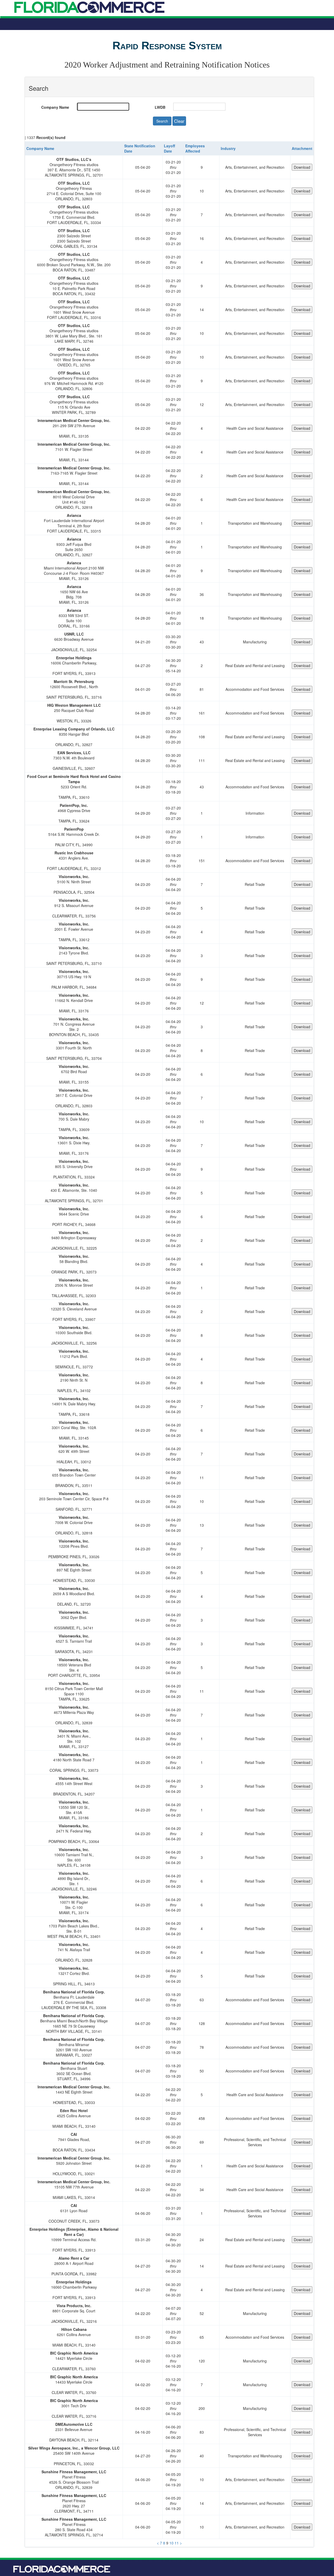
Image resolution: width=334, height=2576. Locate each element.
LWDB (160, 107)
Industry (228, 148)
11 (177, 2543)
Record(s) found (51, 137)
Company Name (55, 107)
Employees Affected (195, 148)
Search (162, 121)
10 (171, 2543)
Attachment (302, 148)
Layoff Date (169, 148)
